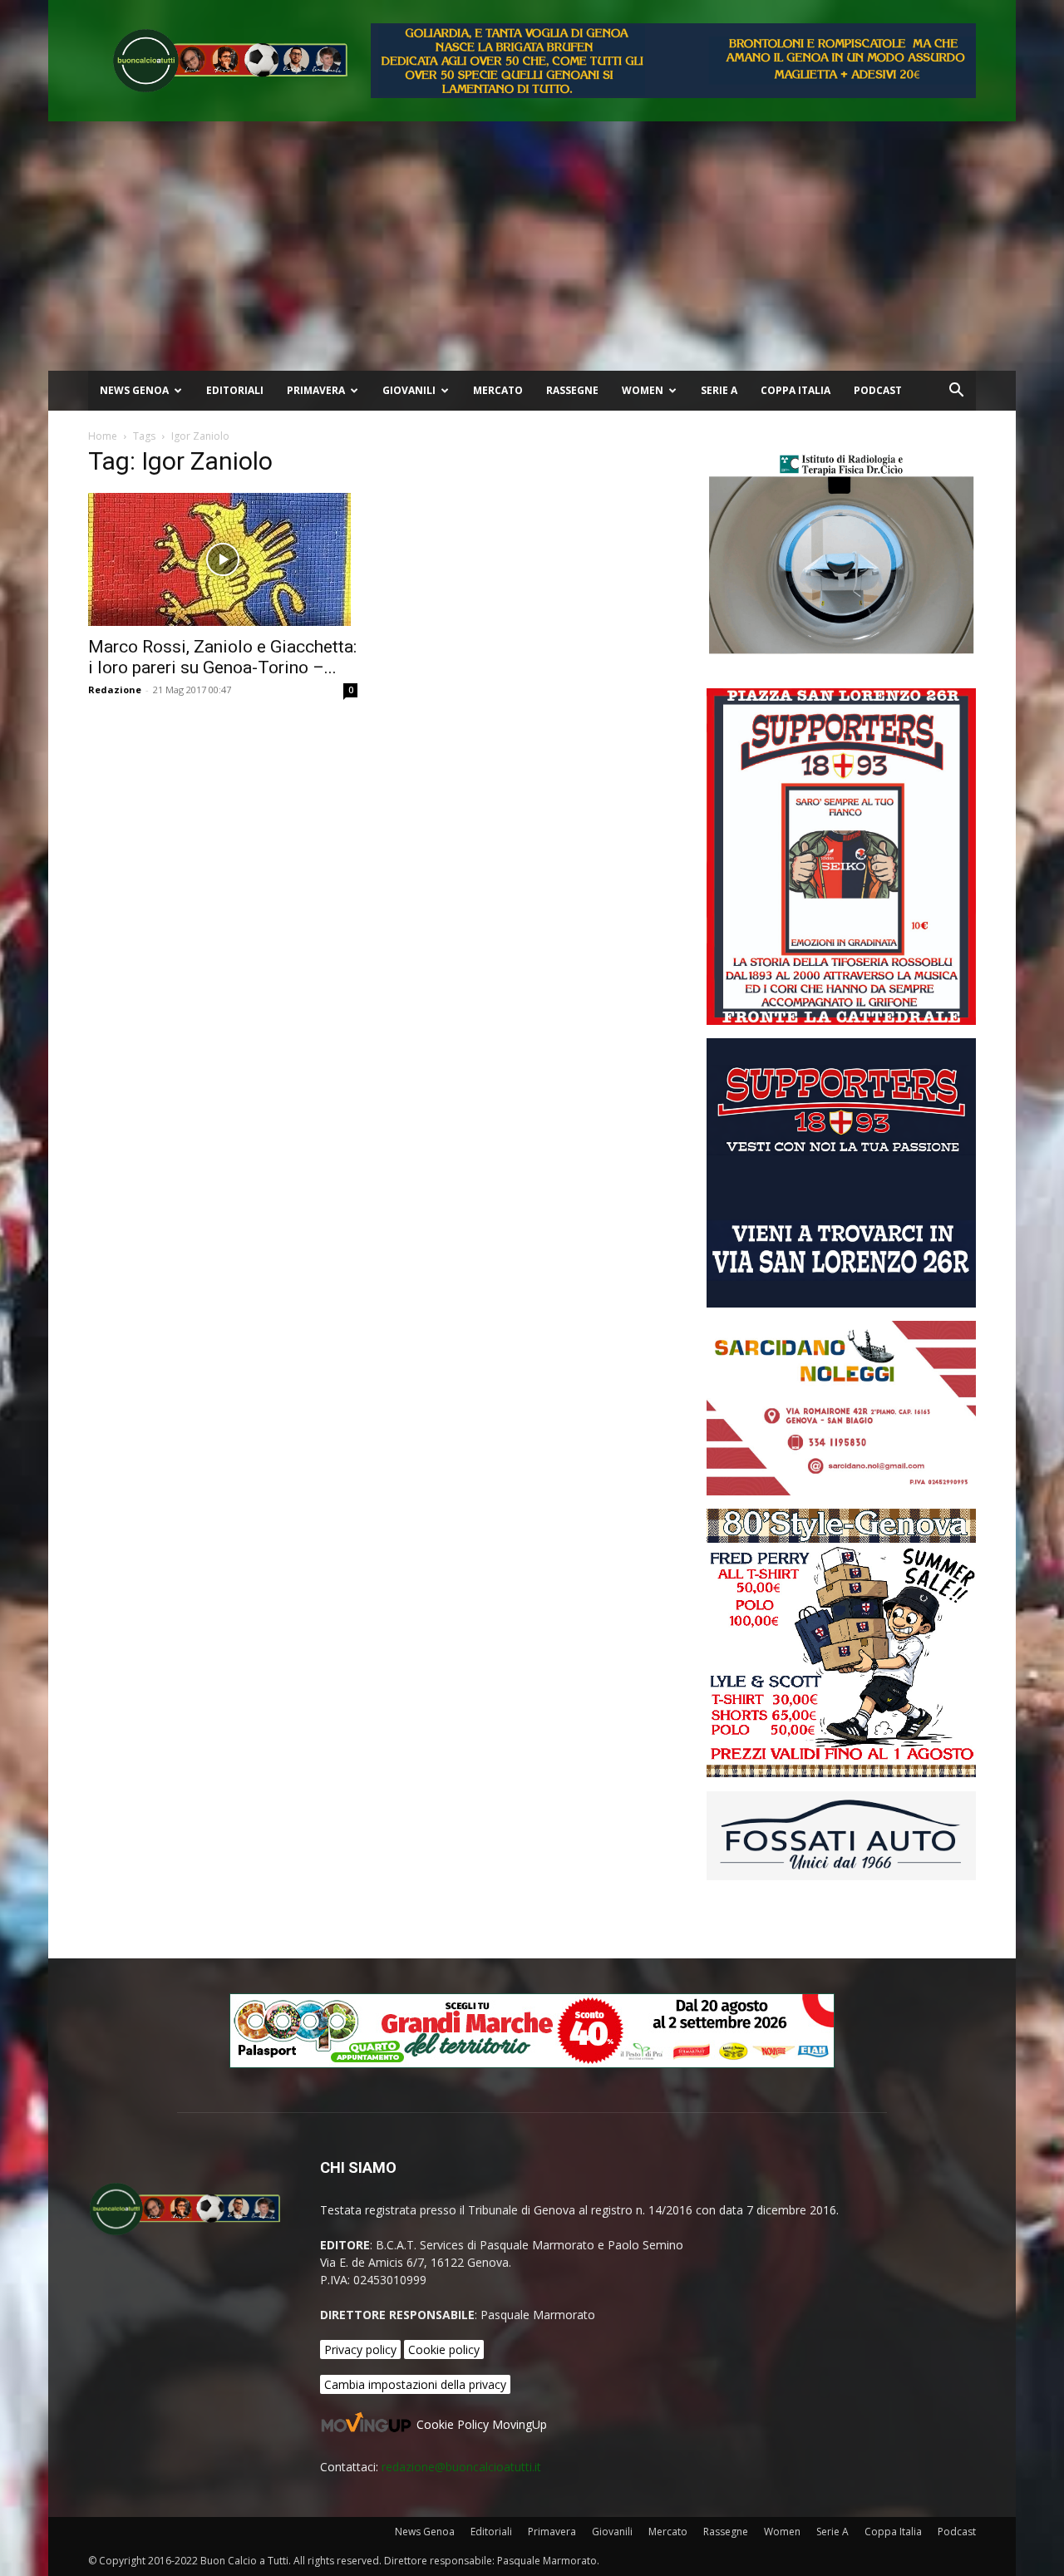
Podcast (878, 390)
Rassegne (572, 390)
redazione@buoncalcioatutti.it (461, 2467)
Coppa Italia (796, 390)
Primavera (316, 390)
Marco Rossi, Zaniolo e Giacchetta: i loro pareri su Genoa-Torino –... (222, 657)
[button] (956, 392)
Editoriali (235, 390)
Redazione (115, 690)
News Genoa (134, 390)
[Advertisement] (532, 246)
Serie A (719, 390)
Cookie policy (444, 2349)
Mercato (498, 390)
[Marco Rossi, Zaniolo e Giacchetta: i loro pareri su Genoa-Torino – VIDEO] (223, 559)
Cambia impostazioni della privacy (415, 2384)
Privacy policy (360, 2349)
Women (643, 390)
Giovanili (409, 390)
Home (103, 436)
